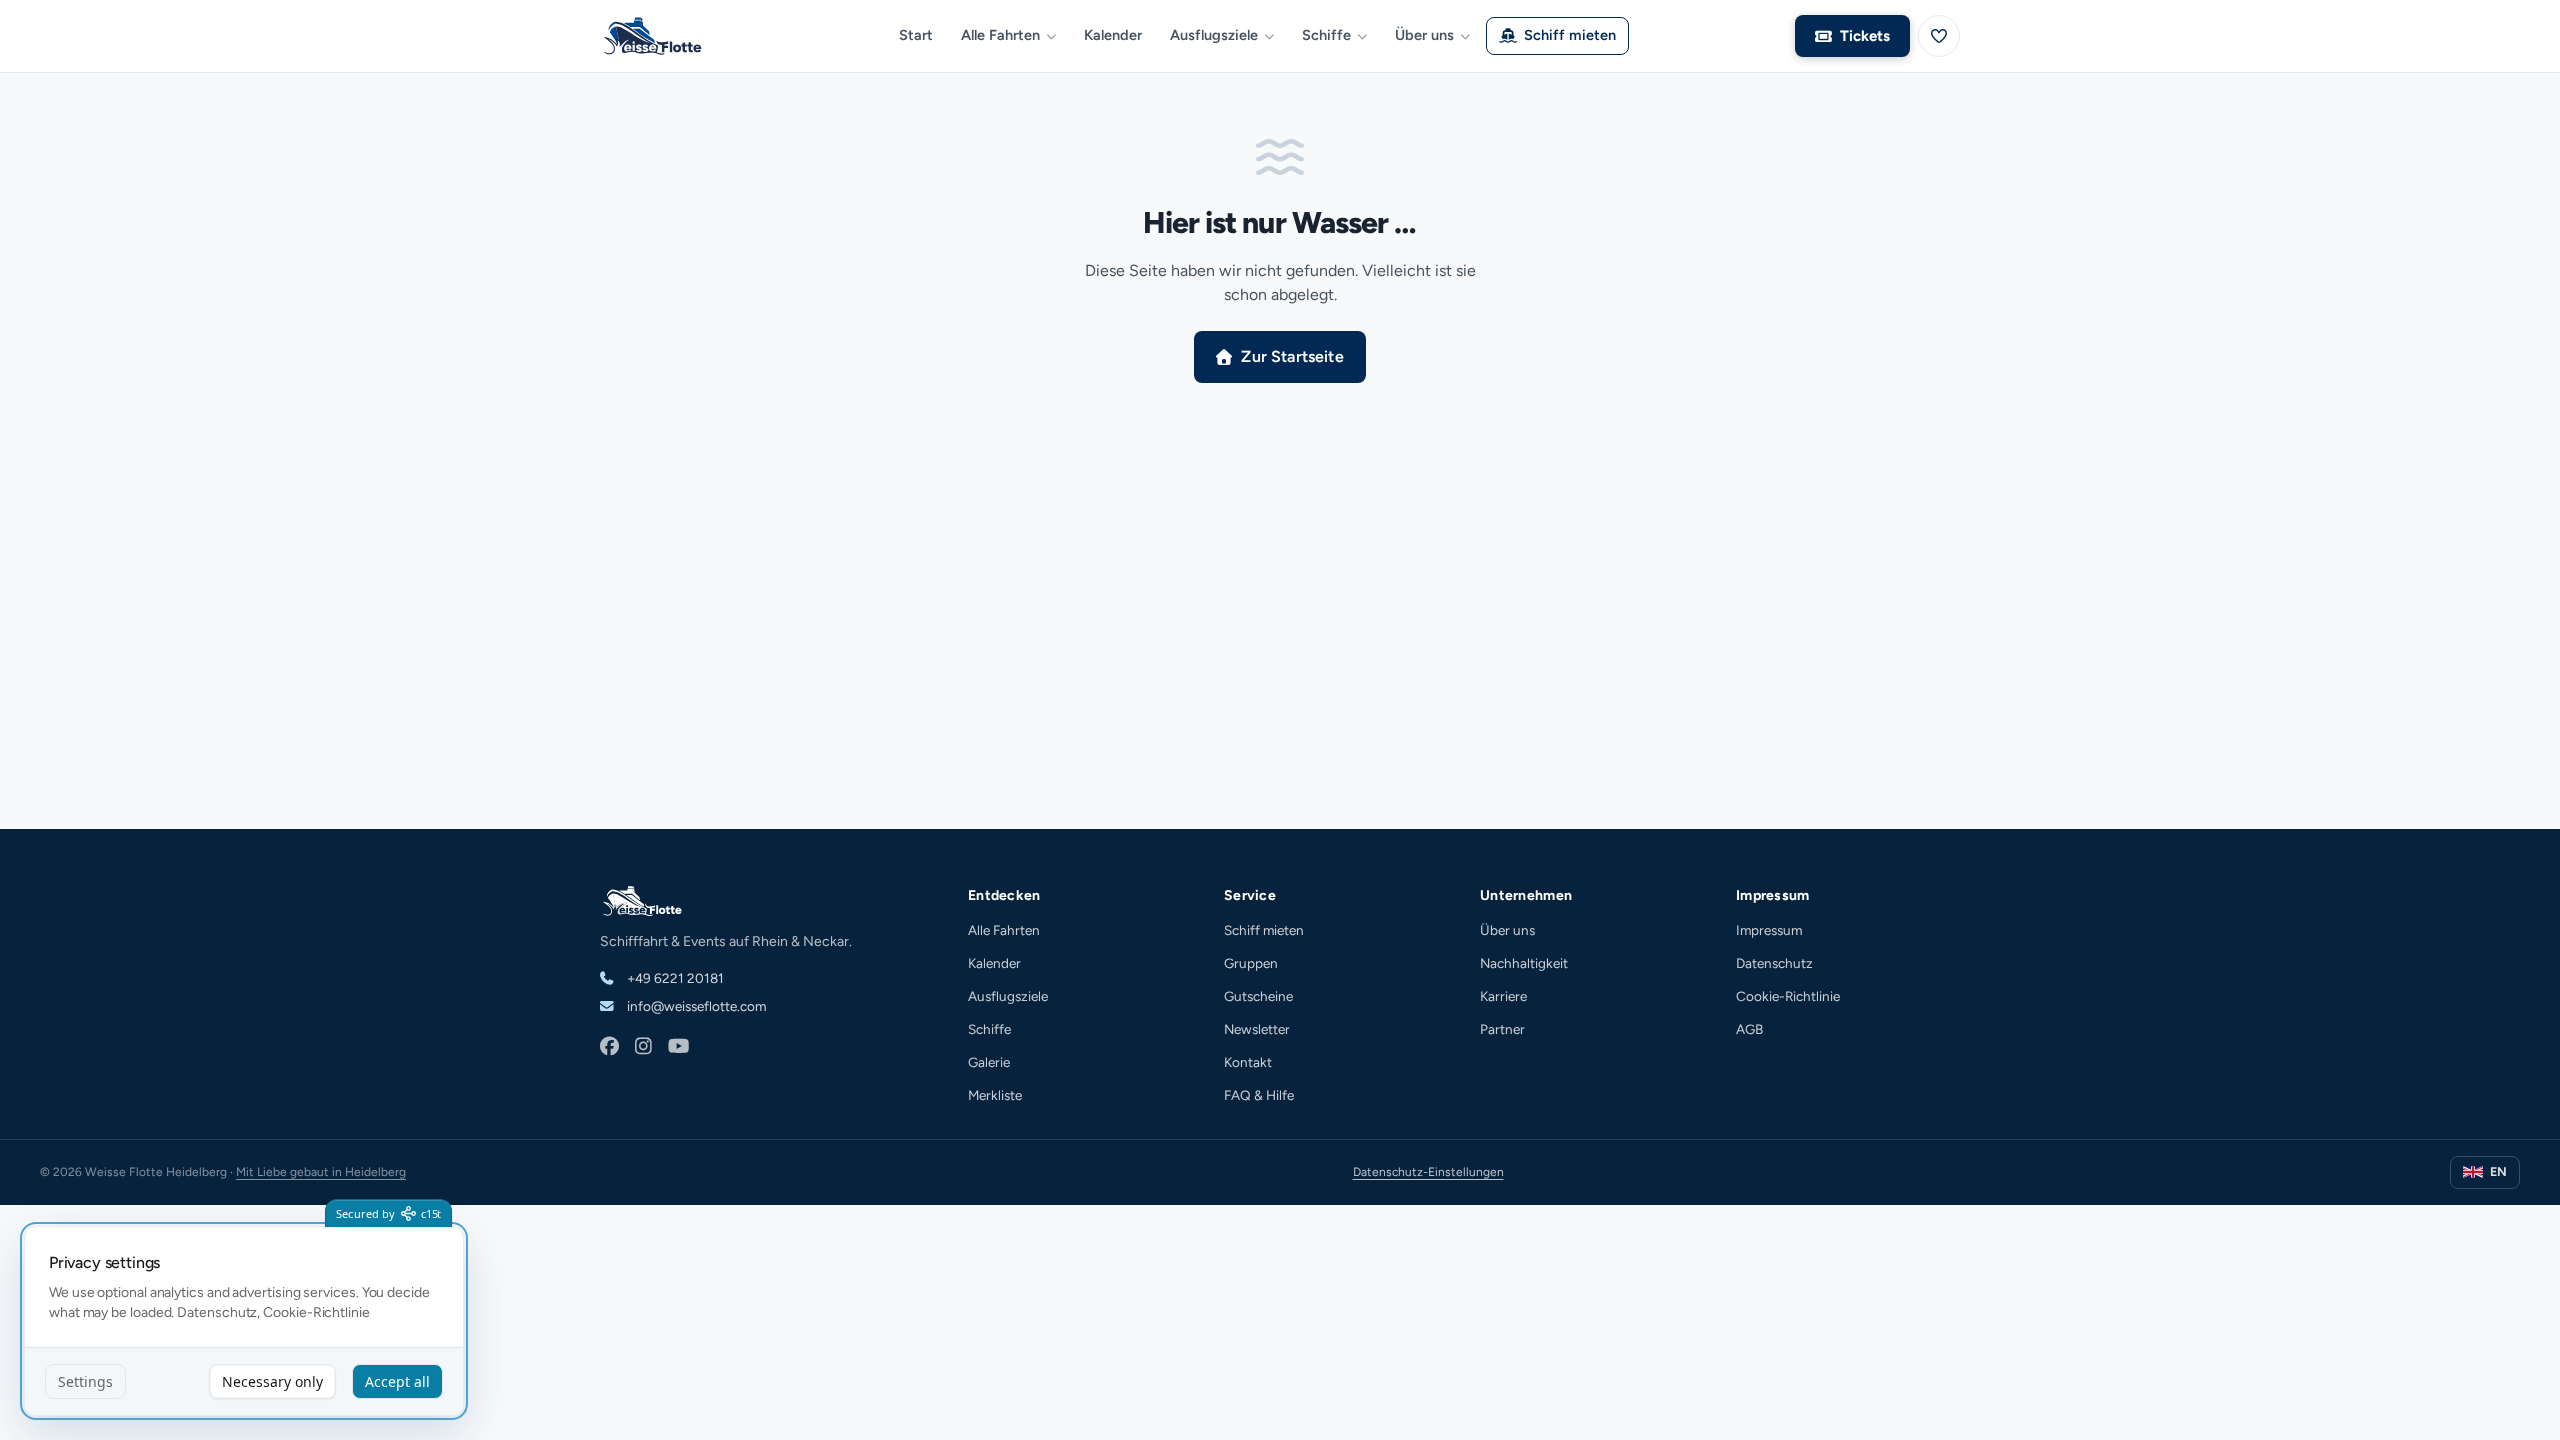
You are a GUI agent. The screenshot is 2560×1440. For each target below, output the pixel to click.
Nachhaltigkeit (1524, 963)
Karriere (1503, 996)
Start (916, 35)
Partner (1502, 1029)
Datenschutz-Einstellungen (1428, 1172)
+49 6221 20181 (674, 978)
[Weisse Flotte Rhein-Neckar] (660, 36)
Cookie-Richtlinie (1788, 996)
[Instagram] (643, 1047)
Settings (85, 1381)
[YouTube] (678, 1047)
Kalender (1113, 35)
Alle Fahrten (1000, 35)
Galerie (989, 1062)
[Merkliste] (1939, 36)
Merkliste (995, 1095)
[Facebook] (609, 1047)
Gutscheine (1258, 996)
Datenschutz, (218, 1312)
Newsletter (1257, 1029)
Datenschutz (1774, 963)
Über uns (1424, 35)
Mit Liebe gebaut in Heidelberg (321, 1172)
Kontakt (1248, 1062)
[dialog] (244, 1321)
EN (2498, 1171)
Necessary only (272, 1381)
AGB (1749, 1029)
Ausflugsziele (1214, 35)
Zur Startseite (1292, 356)
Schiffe (1326, 35)
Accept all (397, 1381)
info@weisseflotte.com (695, 1006)
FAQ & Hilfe (1259, 1095)
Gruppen (1251, 963)
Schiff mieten (1570, 35)
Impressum (1769, 930)
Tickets (1865, 36)
